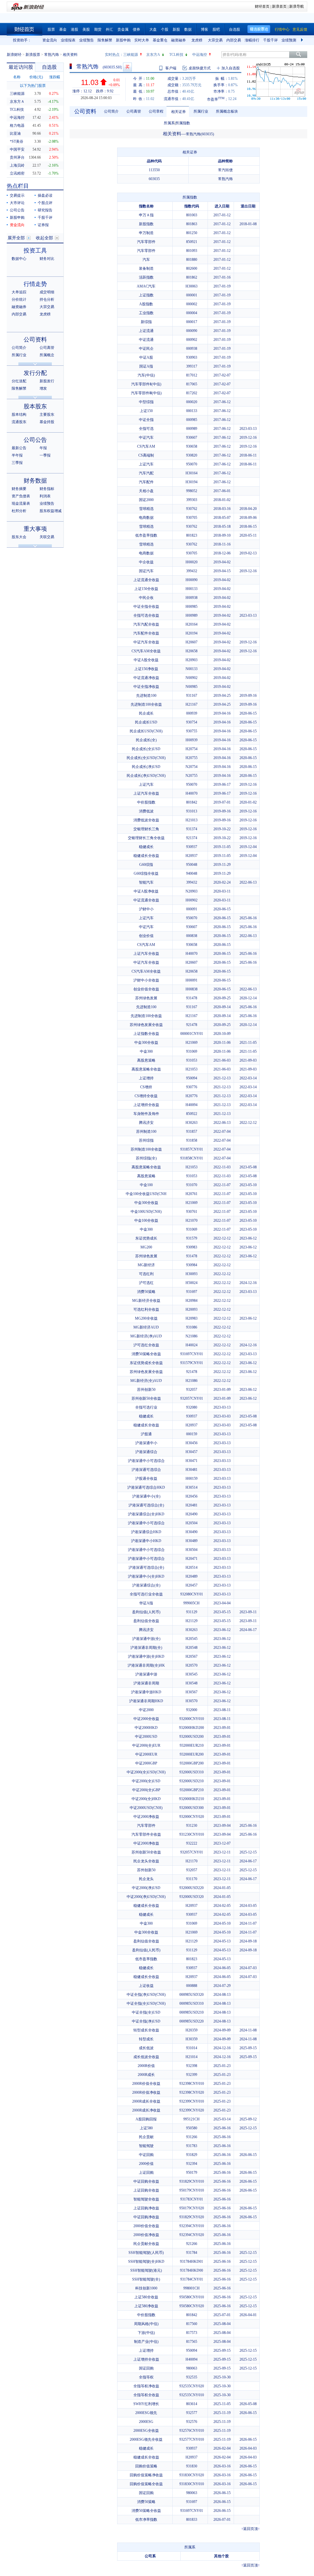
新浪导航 (297, 6)
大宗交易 (215, 40)
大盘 (153, 29)
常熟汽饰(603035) (200, 134)
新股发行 (47, 381)
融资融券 (178, 40)
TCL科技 (176, 55)
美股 (86, 29)
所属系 (169, 123)
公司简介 (19, 348)
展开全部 (16, 238)
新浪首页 (279, 6)
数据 (188, 29)
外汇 (109, 29)
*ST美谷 (17, 141)
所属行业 (19, 355)
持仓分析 (47, 299)
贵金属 (123, 29)
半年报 (17, 455)
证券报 (43, 225)
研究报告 (45, 210)
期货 (98, 29)
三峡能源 (131, 55)
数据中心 (19, 259)
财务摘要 (19, 489)
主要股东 (47, 415)
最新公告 (19, 448)
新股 (176, 29)
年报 (43, 448)
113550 (154, 170)
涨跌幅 (55, 77)
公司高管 (47, 348)
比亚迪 (15, 133)
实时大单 (142, 40)
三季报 (17, 463)
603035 (154, 179)
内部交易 (234, 40)
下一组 (303, 40)
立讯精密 (17, 173)
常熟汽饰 (52, 55)
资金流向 (50, 40)
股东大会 (19, 537)
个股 (165, 29)
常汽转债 (225, 170)
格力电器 (17, 125)
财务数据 (35, 481)
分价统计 (19, 299)
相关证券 (178, 112)
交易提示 (17, 195)
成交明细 (47, 292)
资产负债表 (21, 496)
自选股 (235, 29)
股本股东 (35, 406)
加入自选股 (231, 68)
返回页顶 (251, 2529)
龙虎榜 (197, 40)
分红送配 (19, 381)
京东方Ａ (17, 102)
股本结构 (19, 415)
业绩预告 (86, 40)
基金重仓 (160, 40)
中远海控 (200, 55)
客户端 (171, 68)
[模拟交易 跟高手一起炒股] (127, 67)
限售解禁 (105, 40)
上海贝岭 (17, 165)
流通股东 (19, 422)
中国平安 (17, 149)
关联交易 (47, 537)
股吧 (216, 29)
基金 (63, 29)
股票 (51, 29)
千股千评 (270, 40)
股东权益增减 (51, 511)
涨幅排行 (252, 40)
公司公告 (17, 210)
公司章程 (156, 111)
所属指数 (183, 123)
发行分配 (35, 373)
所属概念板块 (227, 111)
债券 (136, 29)
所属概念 (47, 355)
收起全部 (44, 238)
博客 (205, 29)
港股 (75, 29)
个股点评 (45, 203)
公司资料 (35, 339)
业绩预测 (289, 40)
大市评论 (17, 203)
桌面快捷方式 (200, 68)
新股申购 (123, 40)
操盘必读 (45, 195)
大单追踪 (19, 292)
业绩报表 (68, 40)
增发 (43, 388)
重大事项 (35, 529)
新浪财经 (14, 55)
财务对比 (47, 259)
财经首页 (262, 6)
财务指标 (47, 489)
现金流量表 (21, 503)
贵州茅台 (17, 157)
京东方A (153, 55)
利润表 (45, 496)
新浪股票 (33, 55)
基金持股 (47, 422)
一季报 (45, 455)
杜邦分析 (19, 511)
